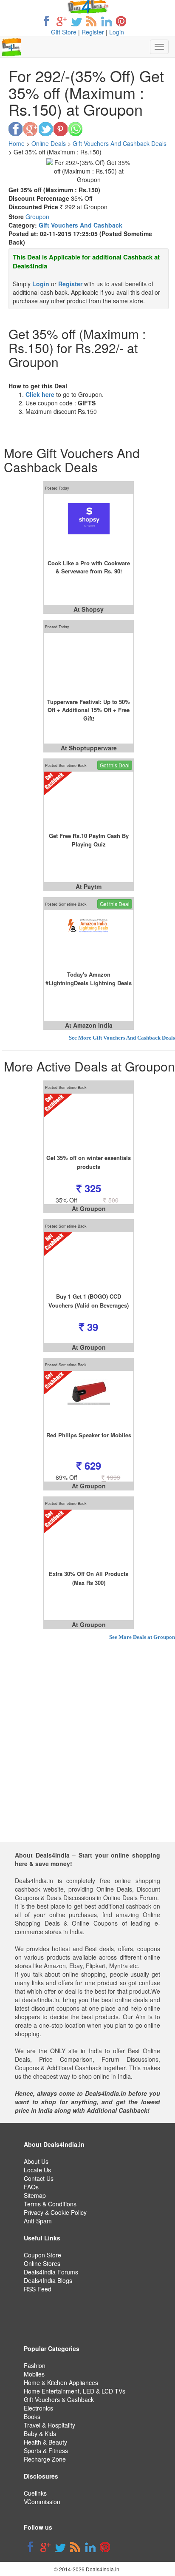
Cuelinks (35, 2493)
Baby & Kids (40, 2434)
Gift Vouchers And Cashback (80, 225)
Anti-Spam (38, 2221)
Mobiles (34, 2374)
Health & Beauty (45, 2442)
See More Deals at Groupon (142, 1637)
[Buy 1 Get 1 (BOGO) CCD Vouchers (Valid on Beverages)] (89, 1262)
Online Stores (42, 2263)
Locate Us (37, 2170)
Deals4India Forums (51, 2272)
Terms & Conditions (50, 2204)
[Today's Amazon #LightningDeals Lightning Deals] (89, 940)
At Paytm (89, 886)
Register (93, 32)
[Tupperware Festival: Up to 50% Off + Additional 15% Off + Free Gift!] (89, 663)
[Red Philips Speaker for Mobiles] (89, 1401)
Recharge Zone (45, 2459)
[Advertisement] (87, 1755)
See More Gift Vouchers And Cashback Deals (122, 1038)
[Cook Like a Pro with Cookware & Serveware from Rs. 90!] (89, 524)
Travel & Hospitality (49, 2425)
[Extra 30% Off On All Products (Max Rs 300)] (89, 1539)
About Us (36, 2161)
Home (17, 143)
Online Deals (49, 143)
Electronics (38, 2408)
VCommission (42, 2502)
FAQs (31, 2187)
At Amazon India (89, 1025)
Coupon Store (42, 2255)
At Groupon (89, 1208)
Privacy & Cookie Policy (55, 2212)
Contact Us (39, 2178)
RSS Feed (38, 2289)
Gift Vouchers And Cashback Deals (120, 143)
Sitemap (35, 2195)
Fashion (35, 2365)
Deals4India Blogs (48, 2280)
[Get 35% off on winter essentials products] (89, 1123)
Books (32, 2416)
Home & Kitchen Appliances (61, 2382)
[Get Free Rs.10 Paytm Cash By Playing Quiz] (89, 801)
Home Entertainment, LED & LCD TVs (75, 2391)
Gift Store (64, 32)
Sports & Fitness (46, 2451)
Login (117, 32)
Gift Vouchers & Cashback (59, 2399)
